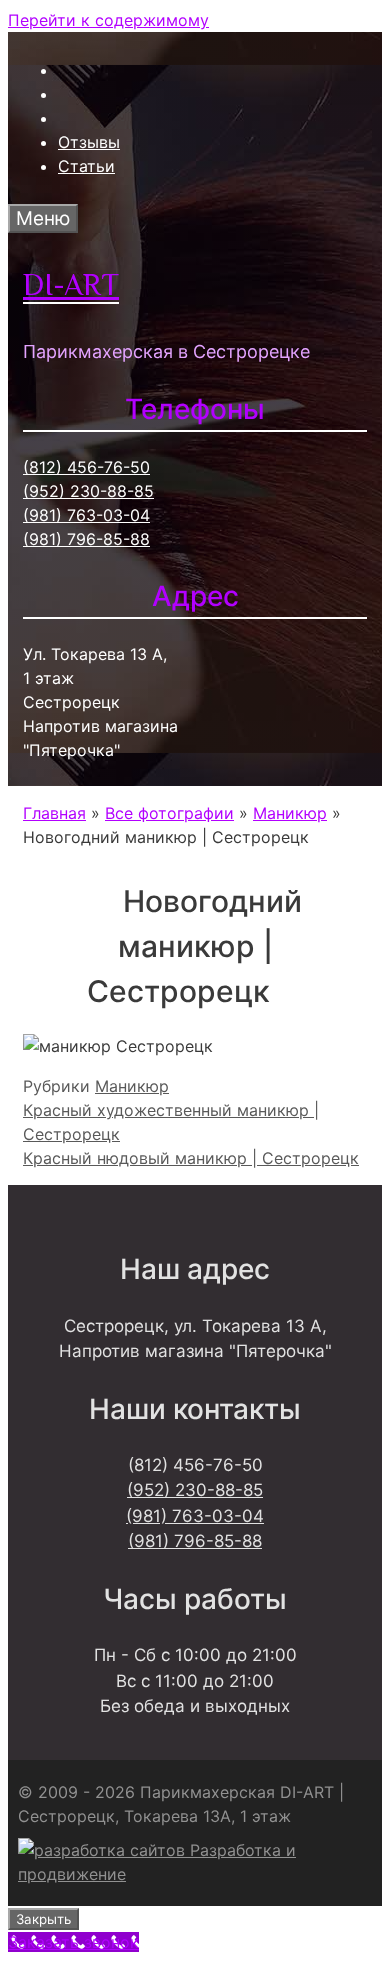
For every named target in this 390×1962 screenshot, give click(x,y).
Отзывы (89, 142)
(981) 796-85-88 (86, 539)
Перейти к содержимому (108, 20)
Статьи (86, 166)
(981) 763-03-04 (86, 515)
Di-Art (71, 285)
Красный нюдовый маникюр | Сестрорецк (191, 1158)
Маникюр (132, 1086)
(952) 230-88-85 (88, 491)
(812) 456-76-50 (86, 467)
